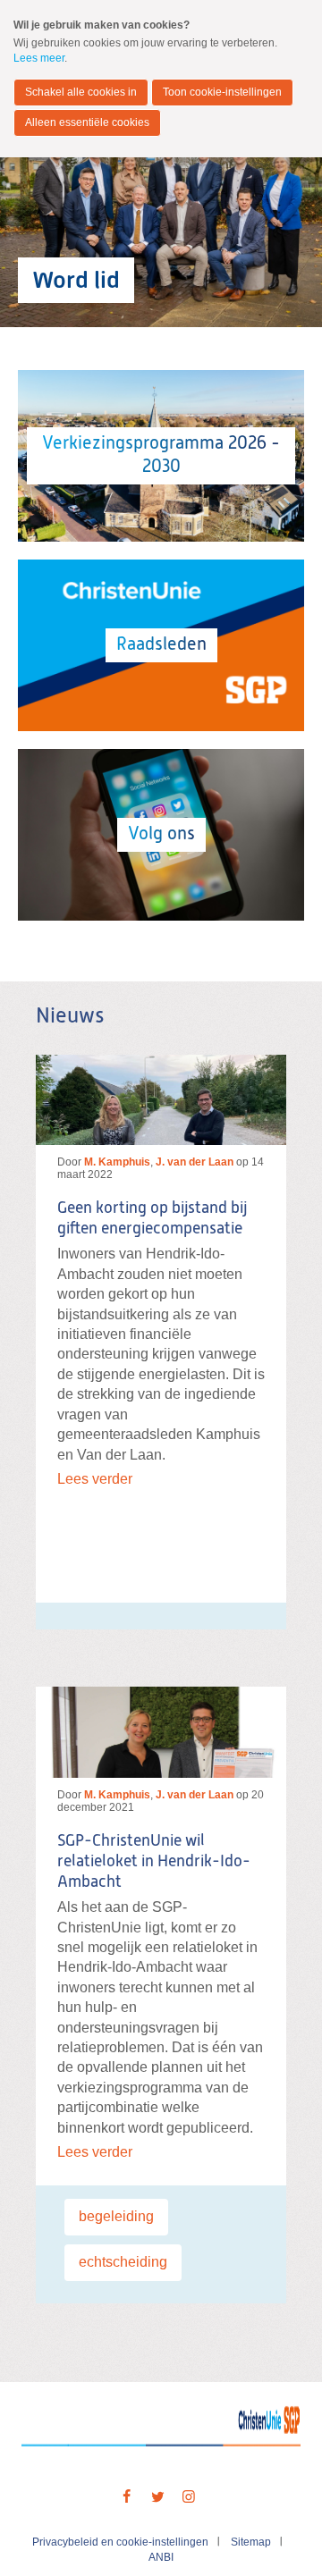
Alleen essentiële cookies (87, 122)
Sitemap (251, 2542)
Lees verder (95, 1479)
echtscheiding (123, 2262)
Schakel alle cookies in (81, 92)
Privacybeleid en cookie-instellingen (120, 2542)
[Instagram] (189, 2497)
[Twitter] (157, 2497)
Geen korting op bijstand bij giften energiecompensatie (152, 1219)
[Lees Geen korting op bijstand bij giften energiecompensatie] (161, 1100)
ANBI (161, 2557)
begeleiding (116, 2216)
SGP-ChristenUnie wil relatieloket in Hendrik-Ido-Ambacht (154, 1862)
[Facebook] (126, 2497)
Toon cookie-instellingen (222, 92)
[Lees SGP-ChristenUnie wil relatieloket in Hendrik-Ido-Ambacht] (161, 1732)
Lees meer (39, 58)
